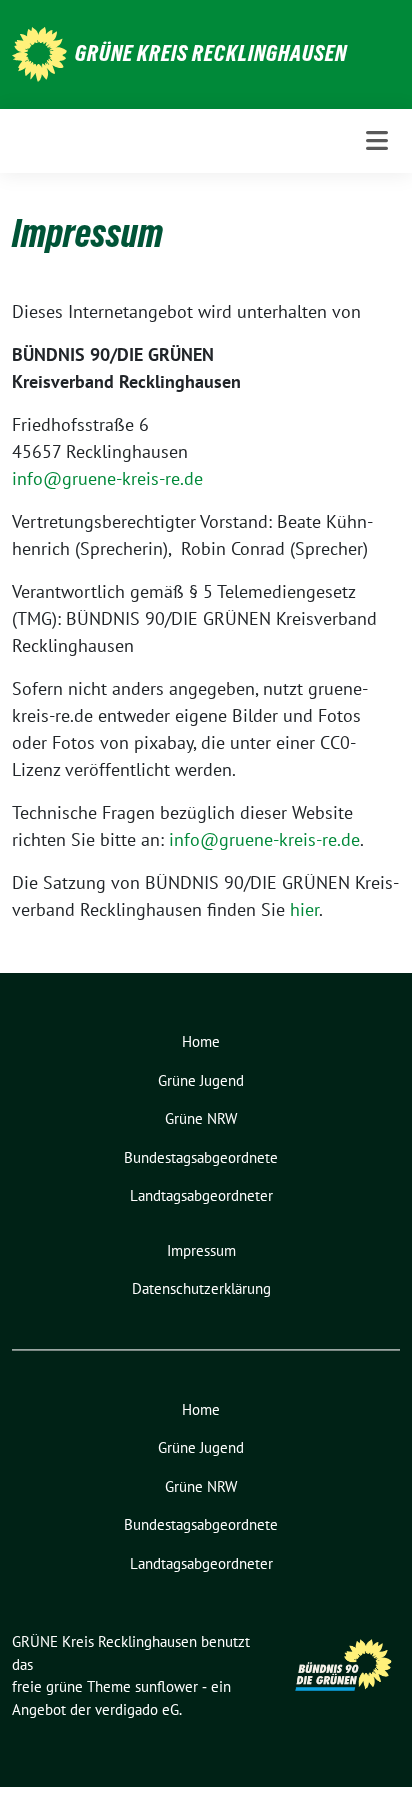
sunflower (166, 1686)
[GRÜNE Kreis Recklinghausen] (39, 52)
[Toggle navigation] (377, 140)
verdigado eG (137, 1709)
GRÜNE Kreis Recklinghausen (211, 53)
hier (304, 909)
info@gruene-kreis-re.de (107, 478)
